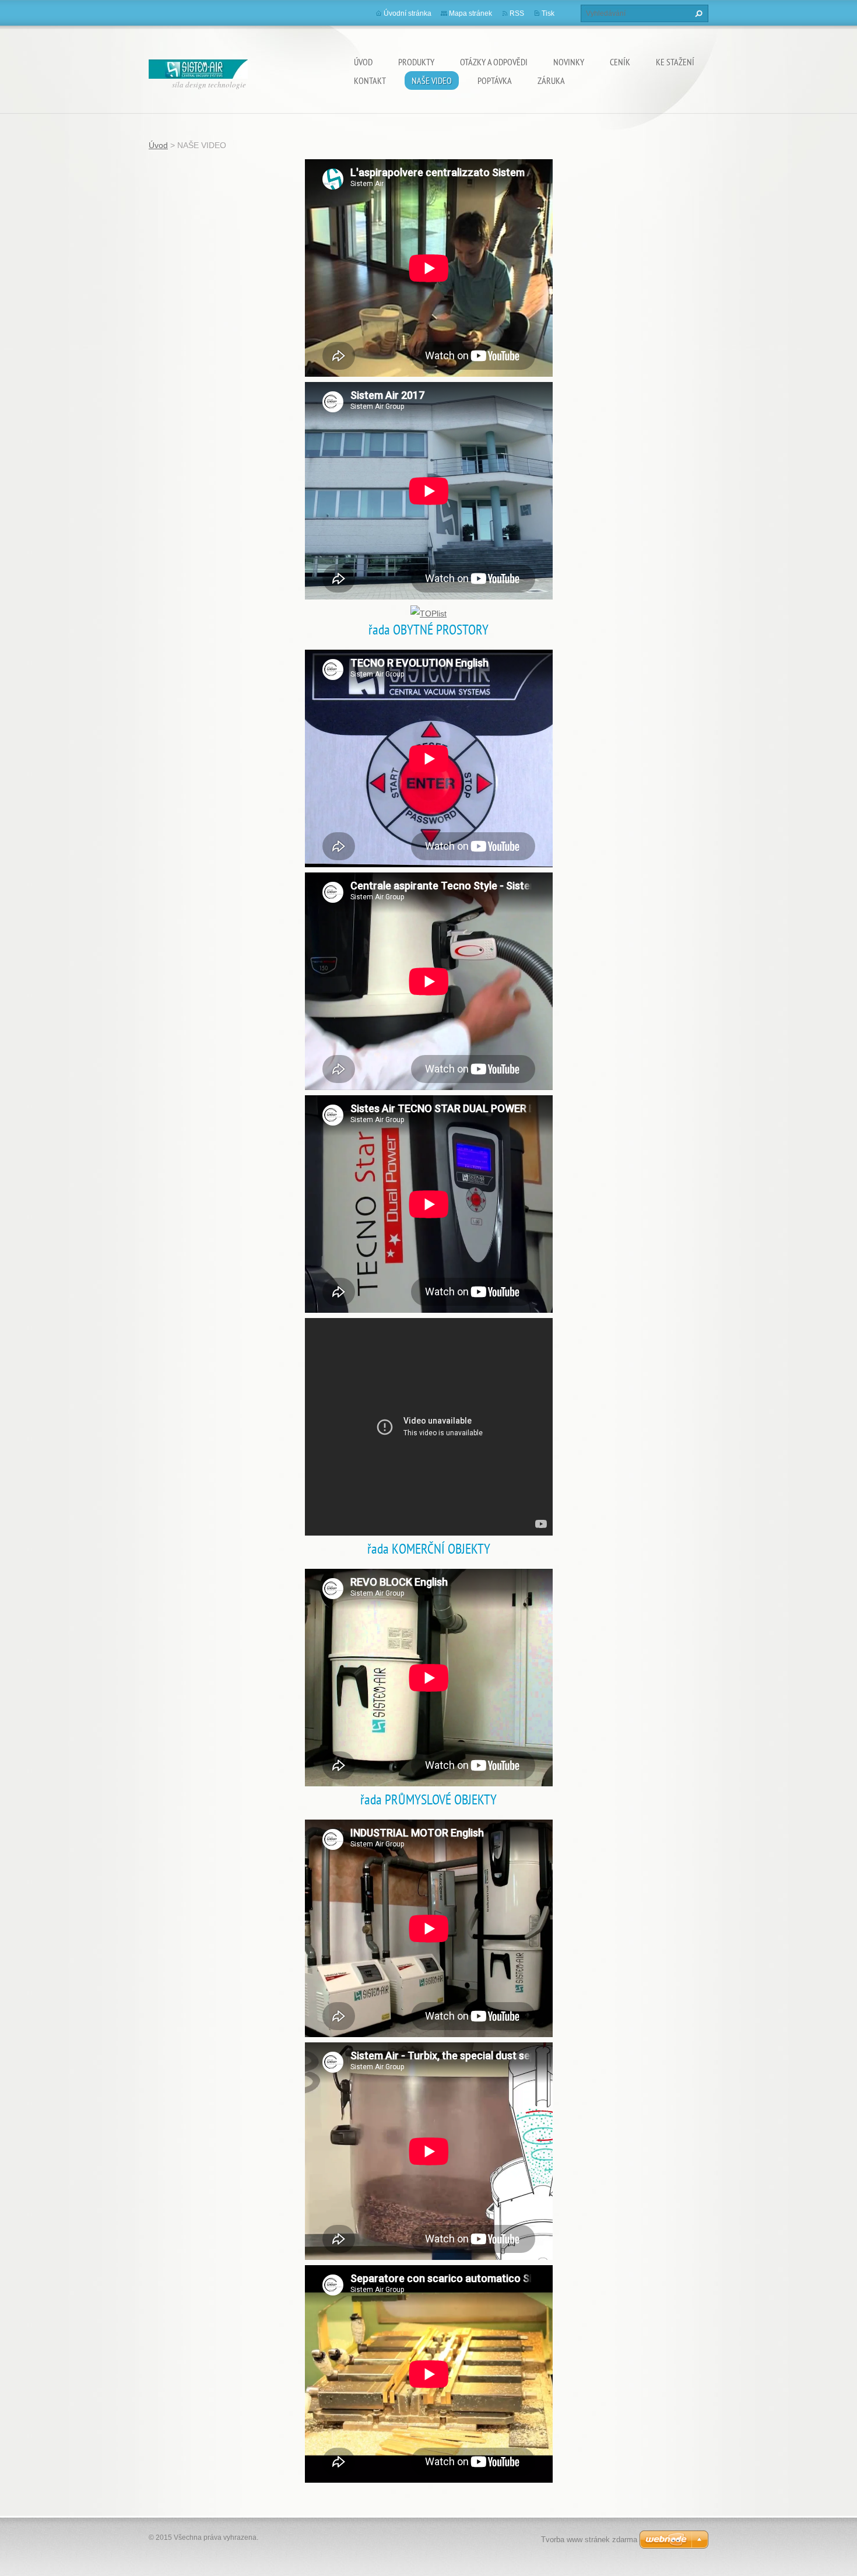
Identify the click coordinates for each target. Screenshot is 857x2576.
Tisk (548, 13)
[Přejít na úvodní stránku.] (198, 66)
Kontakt (370, 80)
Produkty (416, 62)
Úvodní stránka (408, 13)
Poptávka (495, 80)
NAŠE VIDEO (432, 80)
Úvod (363, 62)
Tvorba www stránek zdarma (589, 2540)
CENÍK (620, 62)
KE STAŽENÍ (675, 62)
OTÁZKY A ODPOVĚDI (494, 62)
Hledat (697, 13)
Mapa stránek (470, 13)
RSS (517, 13)
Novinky (569, 62)
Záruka (551, 80)
